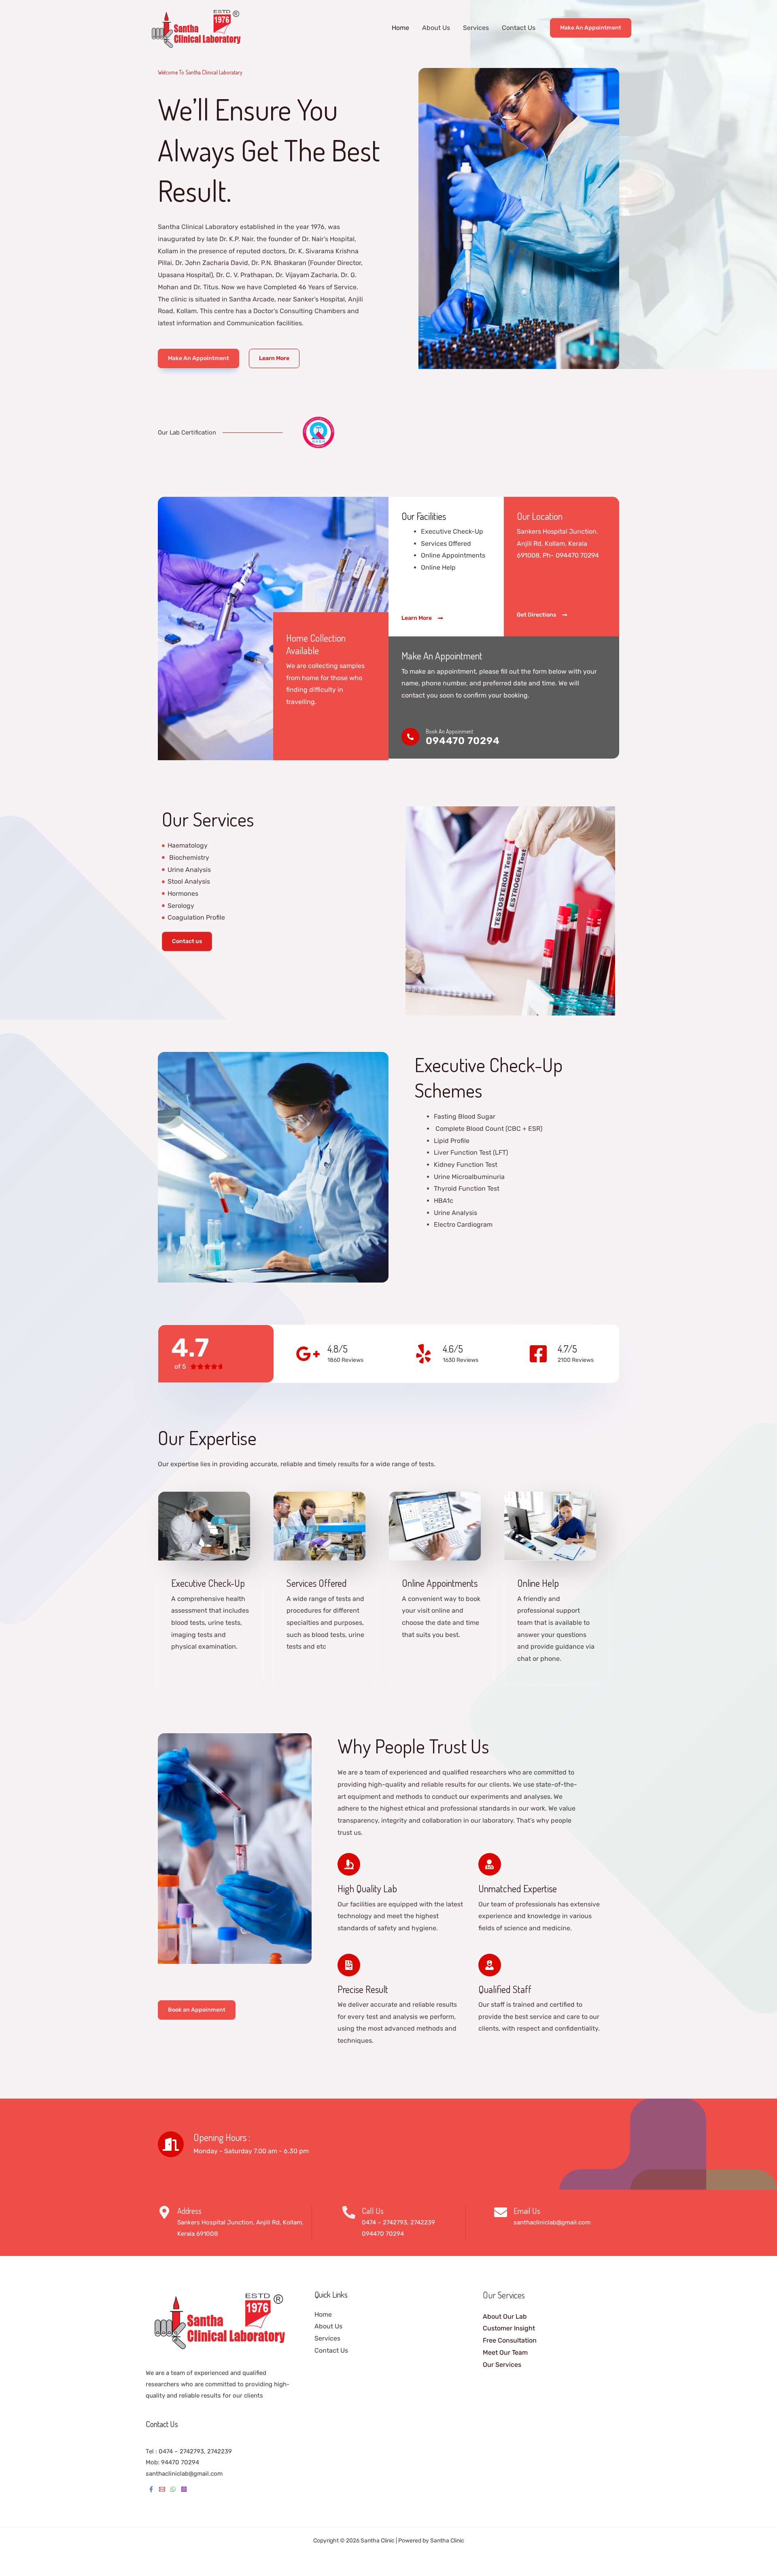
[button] (591, 28)
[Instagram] (184, 2489)
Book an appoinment (449, 731)
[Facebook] (151, 2489)
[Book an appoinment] (410, 737)
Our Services (502, 2365)
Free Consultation (510, 2340)
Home (400, 28)
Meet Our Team (505, 2352)
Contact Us (519, 28)
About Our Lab (505, 2316)
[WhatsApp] (173, 2489)
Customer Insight (509, 2328)
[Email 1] (162, 2489)
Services (476, 28)
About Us (436, 28)
